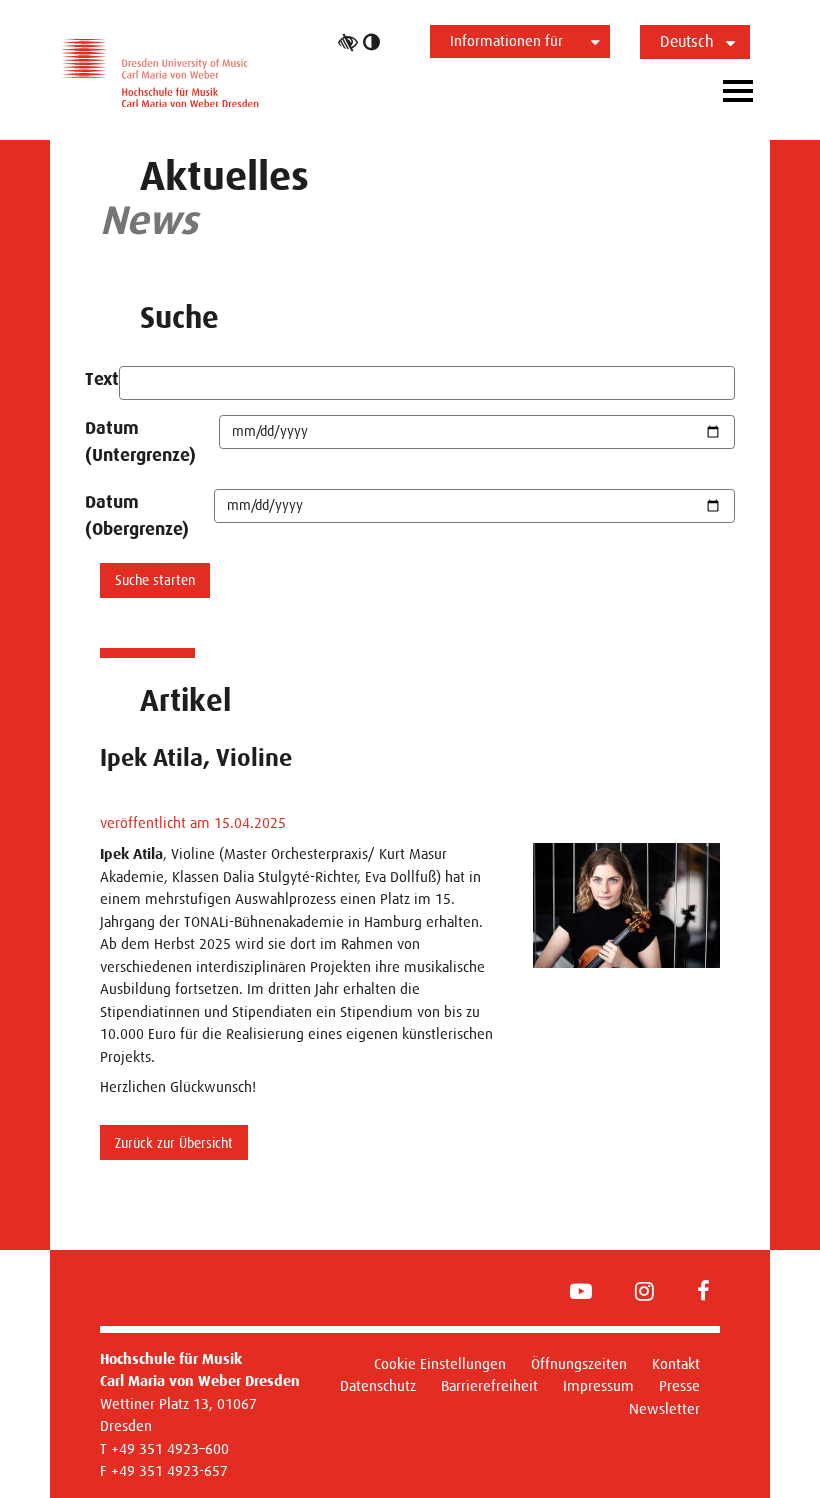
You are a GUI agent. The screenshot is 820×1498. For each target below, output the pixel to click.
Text (102, 379)
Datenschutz (378, 1385)
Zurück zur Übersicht (174, 1143)
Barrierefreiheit (489, 1385)
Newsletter (664, 1408)
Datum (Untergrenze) (140, 441)
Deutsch (687, 41)
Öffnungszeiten (579, 1363)
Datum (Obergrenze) (137, 515)
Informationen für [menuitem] (506, 40)
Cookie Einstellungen (440, 1363)
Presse (679, 1385)
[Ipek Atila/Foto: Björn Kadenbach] (626, 905)
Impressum (598, 1385)
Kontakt (676, 1363)
